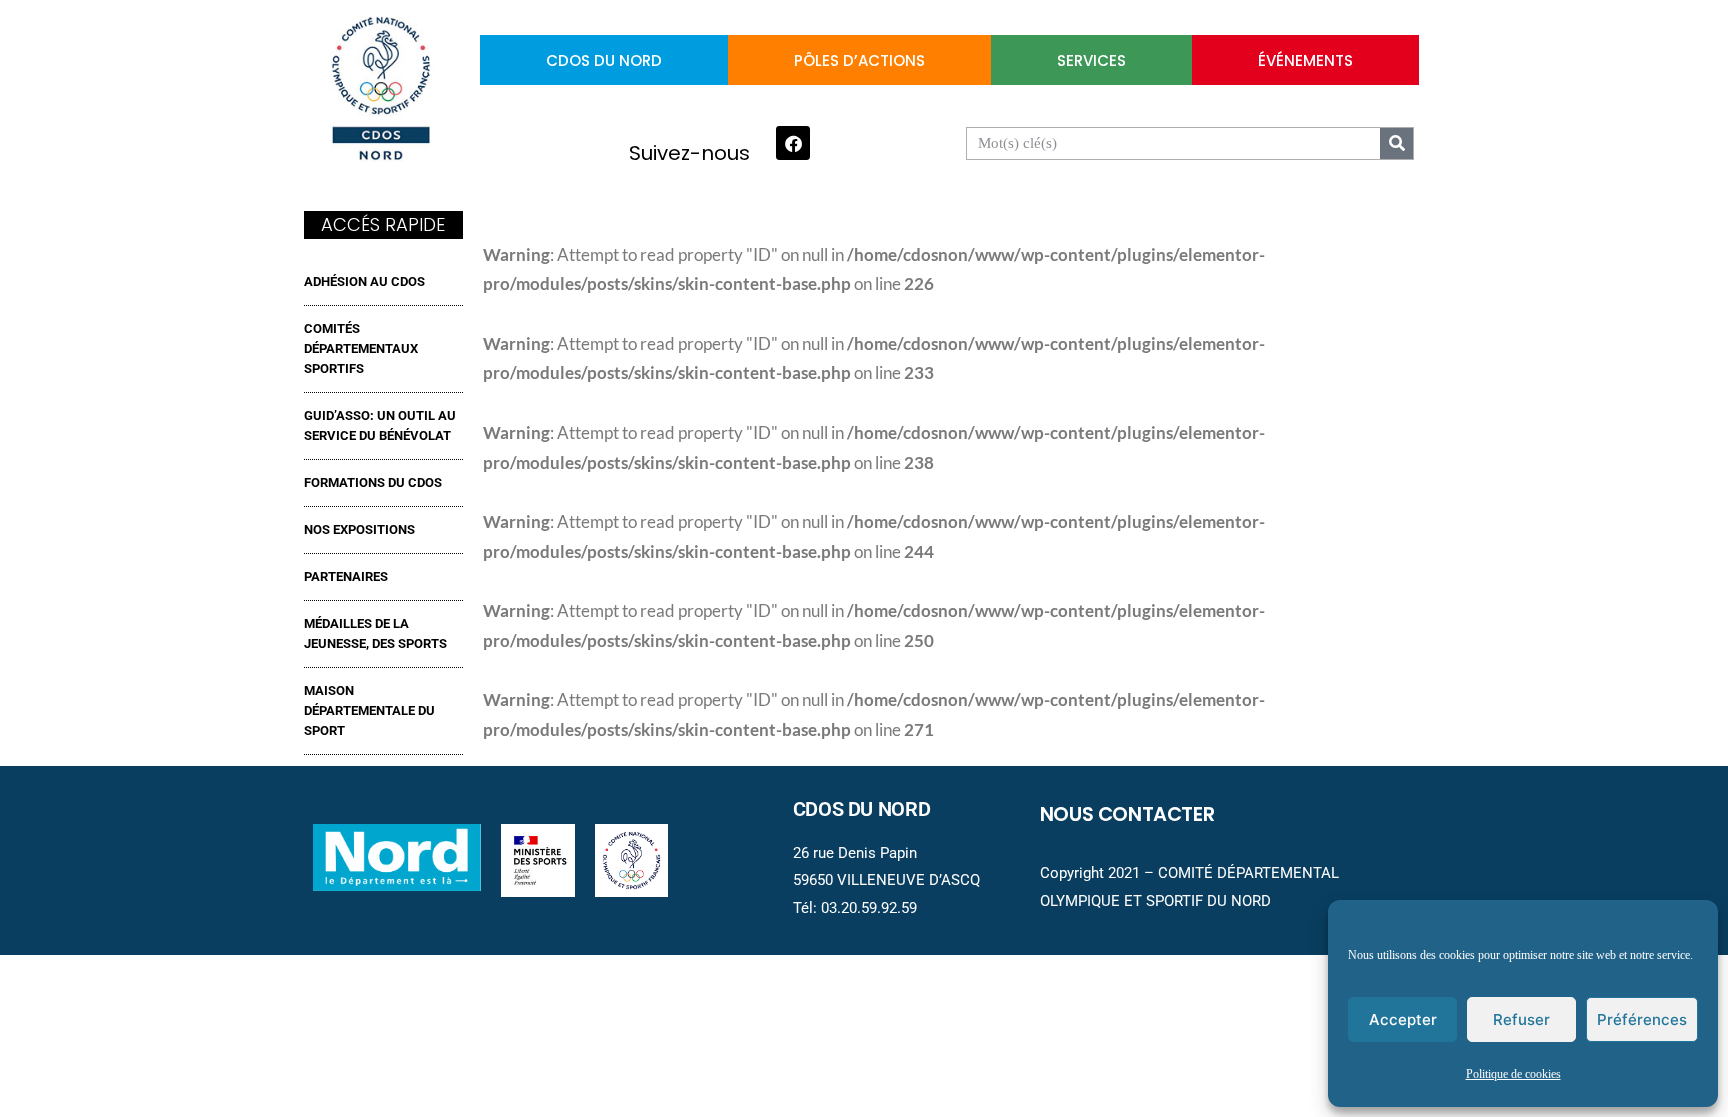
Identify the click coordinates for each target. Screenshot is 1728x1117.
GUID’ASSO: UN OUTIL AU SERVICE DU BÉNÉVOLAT (380, 425)
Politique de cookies (1513, 1074)
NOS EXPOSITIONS (359, 529)
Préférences (1642, 1019)
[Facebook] (793, 143)
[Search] (1396, 143)
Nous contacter (1127, 814)
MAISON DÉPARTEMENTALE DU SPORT (369, 710)
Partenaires (346, 576)
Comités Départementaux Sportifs (361, 348)
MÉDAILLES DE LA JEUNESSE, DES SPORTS (375, 633)
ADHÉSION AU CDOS (364, 281)
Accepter (1403, 1019)
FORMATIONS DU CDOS (373, 482)
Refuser (1521, 1019)
